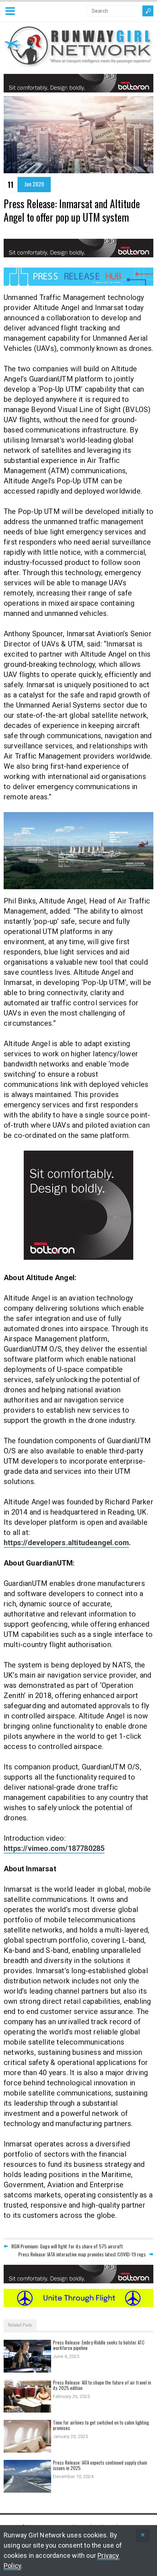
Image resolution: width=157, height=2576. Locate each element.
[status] (143, 2535)
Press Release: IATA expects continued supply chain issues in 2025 (100, 2465)
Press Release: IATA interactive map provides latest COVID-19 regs (82, 2254)
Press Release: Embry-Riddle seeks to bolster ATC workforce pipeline (99, 2345)
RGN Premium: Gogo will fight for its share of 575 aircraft (67, 2246)
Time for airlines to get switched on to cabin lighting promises (101, 2425)
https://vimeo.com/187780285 (54, 1848)
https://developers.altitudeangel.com (66, 1543)
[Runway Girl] (78, 64)
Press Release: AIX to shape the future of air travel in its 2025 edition (102, 2385)
